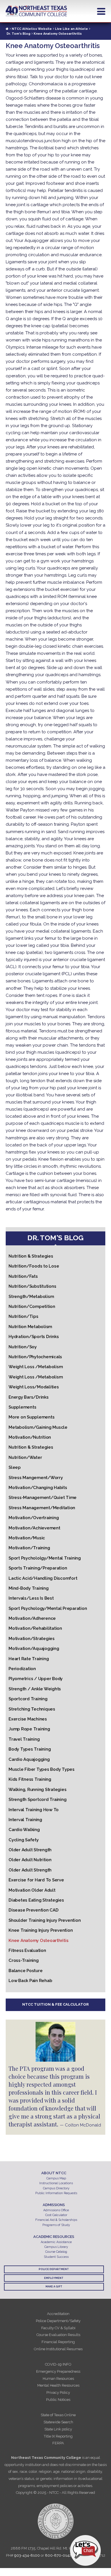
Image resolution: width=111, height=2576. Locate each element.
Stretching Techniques (32, 1709)
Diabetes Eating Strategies (36, 1900)
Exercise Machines (28, 1719)
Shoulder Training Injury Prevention (45, 1920)
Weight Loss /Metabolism (36, 1367)
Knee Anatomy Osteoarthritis (38, 1941)
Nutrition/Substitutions (32, 1286)
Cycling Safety (24, 1840)
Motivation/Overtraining (34, 1518)
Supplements (22, 1407)
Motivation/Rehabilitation (35, 1628)
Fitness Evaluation (27, 1950)
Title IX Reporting (58, 2436)
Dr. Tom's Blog (18, 34)
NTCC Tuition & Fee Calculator (55, 2004)
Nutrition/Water (25, 1457)
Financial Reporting (58, 2342)
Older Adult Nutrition (30, 1860)
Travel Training (24, 1739)
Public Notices (58, 2400)
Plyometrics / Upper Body (36, 1679)
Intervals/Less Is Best (31, 1598)
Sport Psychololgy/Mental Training (45, 1558)
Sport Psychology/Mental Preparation (48, 1608)
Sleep (15, 1467)
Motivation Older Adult (32, 1890)
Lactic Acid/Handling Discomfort (43, 1578)
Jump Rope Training (29, 1729)
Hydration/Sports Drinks (34, 1337)
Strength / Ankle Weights (35, 1689)
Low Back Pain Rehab (30, 1981)
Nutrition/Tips (23, 1316)
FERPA (58, 2443)
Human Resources (58, 2379)
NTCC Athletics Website (32, 29)
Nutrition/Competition (32, 1306)
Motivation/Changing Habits (38, 1488)
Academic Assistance (56, 2242)
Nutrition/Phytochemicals (35, 1357)
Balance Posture (25, 1971)
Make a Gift (54, 2287)
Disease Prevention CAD (34, 1910)
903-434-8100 (27, 2555)
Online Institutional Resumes (58, 2349)
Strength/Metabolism (31, 1297)
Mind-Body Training (29, 1588)
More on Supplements (31, 1417)
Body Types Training (30, 1749)
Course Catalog (56, 2252)
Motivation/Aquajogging (34, 1649)
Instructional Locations (56, 2183)
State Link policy (58, 2429)
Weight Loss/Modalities (34, 1387)
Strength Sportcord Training (37, 1800)
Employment (54, 2278)
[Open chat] (85, 2550)
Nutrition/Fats (23, 1276)
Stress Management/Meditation (42, 1508)
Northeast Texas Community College (36, 11)
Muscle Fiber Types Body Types (42, 1769)
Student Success (56, 2257)
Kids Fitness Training (30, 1779)
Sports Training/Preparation (38, 1568)
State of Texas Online (58, 2415)
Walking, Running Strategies (37, 1790)
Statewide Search (58, 2422)
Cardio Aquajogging (29, 1759)
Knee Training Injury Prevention (41, 1930)
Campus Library (56, 2247)
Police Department (54, 2269)
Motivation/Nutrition (30, 1437)
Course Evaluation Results (58, 2335)
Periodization (22, 1669)
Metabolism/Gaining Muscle (38, 1427)
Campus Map (56, 2178)
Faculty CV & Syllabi (58, 2328)
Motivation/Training (29, 1548)
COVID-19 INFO (58, 2364)
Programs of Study (56, 2225)
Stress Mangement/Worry (36, 1478)
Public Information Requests (56, 2193)
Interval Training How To (34, 1810)
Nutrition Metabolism (30, 1327)
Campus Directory (56, 2188)
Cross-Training (24, 1960)
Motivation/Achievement (34, 1528)
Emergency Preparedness (58, 2371)
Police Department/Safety (58, 2321)
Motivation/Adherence (32, 1618)
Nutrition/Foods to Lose (34, 1266)
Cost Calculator (56, 2215)
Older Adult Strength (30, 1850)
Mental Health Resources (58, 2385)
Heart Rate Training (29, 1659)
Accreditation (58, 2314)
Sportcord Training (28, 1699)
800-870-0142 (58, 2555)
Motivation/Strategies (32, 1639)
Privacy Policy (58, 2392)
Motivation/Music (27, 1538)
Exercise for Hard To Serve (36, 1880)
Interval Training (25, 1820)
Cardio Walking (24, 1830)
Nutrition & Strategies (31, 1256)
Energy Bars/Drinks (29, 1397)
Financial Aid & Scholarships (56, 2220)
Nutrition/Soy (23, 1347)
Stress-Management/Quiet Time (43, 1498)
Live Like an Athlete (71, 29)
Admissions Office (56, 2210)
